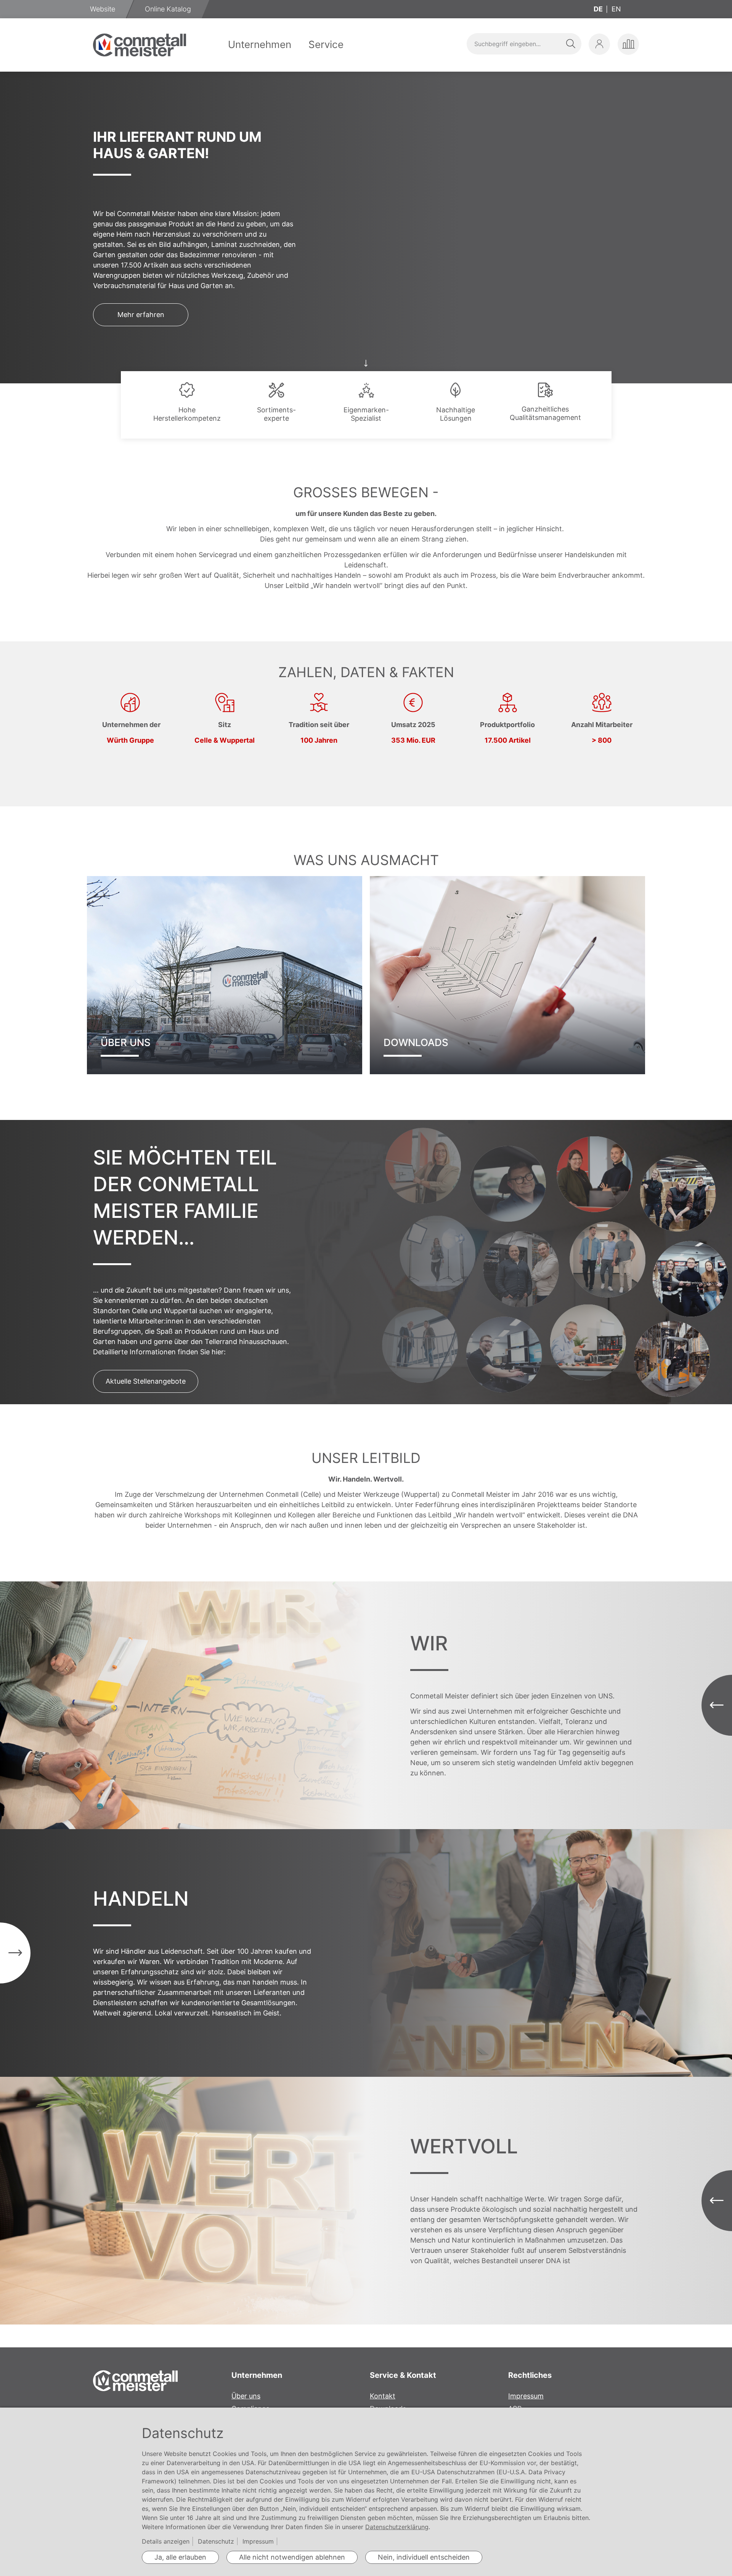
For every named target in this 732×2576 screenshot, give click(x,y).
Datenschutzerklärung (397, 2527)
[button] (599, 44)
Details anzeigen (166, 2541)
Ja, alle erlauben (180, 2557)
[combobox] (524, 44)
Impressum (526, 2396)
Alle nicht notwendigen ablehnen (292, 2557)
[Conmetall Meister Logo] (140, 45)
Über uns (246, 2396)
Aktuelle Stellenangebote (146, 1381)
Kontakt (383, 2396)
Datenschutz (216, 2541)
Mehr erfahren (141, 315)
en (616, 9)
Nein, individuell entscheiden (424, 2557)
